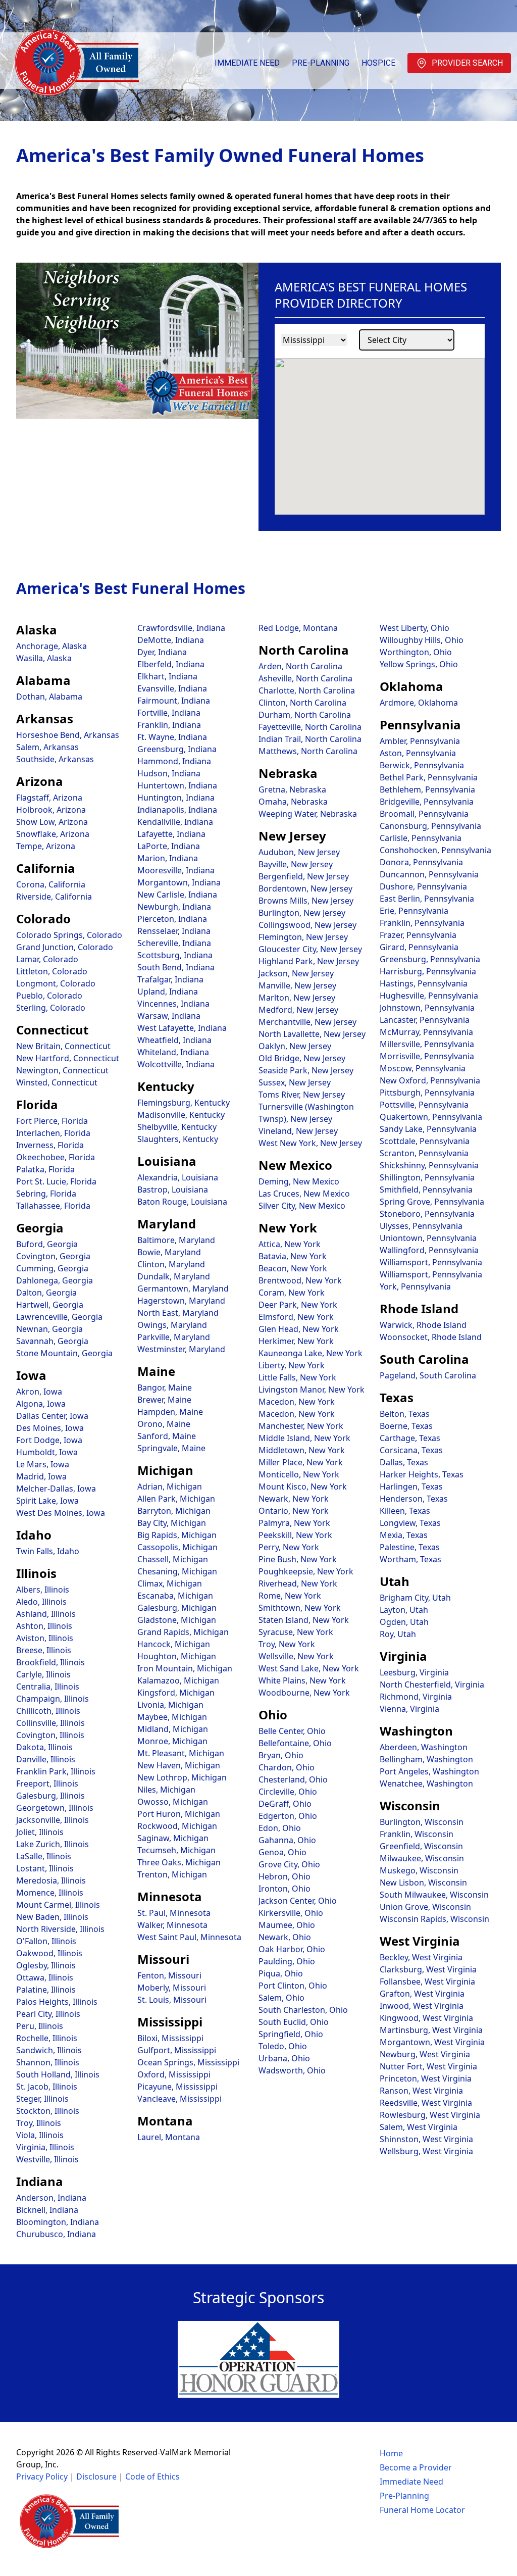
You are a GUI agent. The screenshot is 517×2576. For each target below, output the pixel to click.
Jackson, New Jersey (296, 973)
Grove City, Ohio (289, 1864)
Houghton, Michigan (177, 1656)
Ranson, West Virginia (421, 2091)
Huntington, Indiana (176, 798)
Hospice (378, 63)
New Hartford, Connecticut (68, 1058)
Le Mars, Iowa (43, 1464)
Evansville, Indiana (172, 688)
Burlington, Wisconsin (422, 1822)
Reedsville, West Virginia (426, 2103)
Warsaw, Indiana (169, 1016)
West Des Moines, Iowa (61, 1513)
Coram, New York (292, 1293)
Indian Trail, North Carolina (310, 739)
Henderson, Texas (414, 1499)
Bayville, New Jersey (296, 864)
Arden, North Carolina (300, 666)
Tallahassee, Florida (53, 1206)
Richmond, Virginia (416, 1697)
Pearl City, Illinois (48, 2014)
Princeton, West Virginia (426, 2078)
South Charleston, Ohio (303, 2010)
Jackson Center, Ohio (298, 1901)
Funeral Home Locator (422, 2510)
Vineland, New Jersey (298, 1131)
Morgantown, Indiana (179, 882)
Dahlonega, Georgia (55, 1280)
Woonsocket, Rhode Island (431, 1337)
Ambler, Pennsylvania (420, 741)
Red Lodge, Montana (298, 628)
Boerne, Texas (406, 1426)
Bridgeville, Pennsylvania (427, 802)
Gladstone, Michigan (177, 1620)
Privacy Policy (42, 2476)
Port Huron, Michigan (179, 1814)
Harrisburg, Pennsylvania (428, 971)
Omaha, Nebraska (293, 802)
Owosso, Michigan (173, 1802)
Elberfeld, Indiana (171, 664)
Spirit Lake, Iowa (47, 1501)
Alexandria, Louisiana (178, 1177)
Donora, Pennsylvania (421, 862)
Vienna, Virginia (409, 1709)
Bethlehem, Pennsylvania (427, 789)
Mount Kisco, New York (303, 1487)
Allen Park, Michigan (176, 1499)
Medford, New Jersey (298, 1010)
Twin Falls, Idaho (48, 1551)
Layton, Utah (404, 1610)
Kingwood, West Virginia (426, 2018)
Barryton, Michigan (174, 1511)
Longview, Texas (410, 1523)
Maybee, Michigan (172, 1717)
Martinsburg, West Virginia (431, 2030)
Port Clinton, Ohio (293, 1986)
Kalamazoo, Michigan (178, 1680)
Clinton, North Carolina (302, 703)
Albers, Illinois (43, 1590)
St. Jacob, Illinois (47, 2087)
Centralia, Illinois (48, 1687)
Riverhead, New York (298, 1583)
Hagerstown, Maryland (181, 1301)
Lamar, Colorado (47, 959)
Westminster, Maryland (181, 1349)
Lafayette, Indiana (171, 834)
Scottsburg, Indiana (175, 955)
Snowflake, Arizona (53, 834)
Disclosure (96, 2476)
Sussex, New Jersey (295, 1082)
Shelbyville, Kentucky (177, 1127)
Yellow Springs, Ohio (419, 664)
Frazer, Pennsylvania (418, 935)
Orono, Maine (164, 1424)
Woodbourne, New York (304, 1693)
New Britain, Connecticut (63, 1046)
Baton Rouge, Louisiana (182, 1202)
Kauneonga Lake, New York (311, 1353)
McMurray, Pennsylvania (426, 1032)
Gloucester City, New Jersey (310, 949)
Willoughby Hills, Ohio (422, 640)
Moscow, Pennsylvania (423, 1068)
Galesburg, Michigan (177, 1608)
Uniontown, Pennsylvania (428, 1238)
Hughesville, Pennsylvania (429, 996)
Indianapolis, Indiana (177, 810)
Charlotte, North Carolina (307, 690)
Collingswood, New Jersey (307, 925)
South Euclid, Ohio (294, 2022)
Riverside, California (54, 897)
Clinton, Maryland (171, 1264)
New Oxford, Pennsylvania (430, 1080)
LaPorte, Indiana (169, 846)
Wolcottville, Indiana (176, 1064)
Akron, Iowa (39, 1392)
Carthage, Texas (410, 1438)
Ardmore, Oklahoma (419, 703)
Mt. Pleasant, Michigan (181, 1753)
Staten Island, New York (304, 1620)
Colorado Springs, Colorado (69, 935)
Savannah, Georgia (52, 1341)
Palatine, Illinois (46, 1990)
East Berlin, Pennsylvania (427, 899)
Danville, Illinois (46, 1759)
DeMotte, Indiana (171, 640)
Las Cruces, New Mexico (304, 1194)
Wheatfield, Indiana (174, 1040)
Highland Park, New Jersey (309, 961)
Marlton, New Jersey (297, 998)
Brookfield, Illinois (50, 1662)
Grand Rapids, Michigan (183, 1632)
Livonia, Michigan (170, 1705)
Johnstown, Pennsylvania (427, 1008)
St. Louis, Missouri (172, 2000)
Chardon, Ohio (287, 1767)
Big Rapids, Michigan (177, 1535)
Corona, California (51, 884)
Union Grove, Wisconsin (425, 1907)
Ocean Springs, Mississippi (188, 2062)
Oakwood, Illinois (49, 1953)
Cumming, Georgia (52, 1268)
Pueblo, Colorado (49, 996)
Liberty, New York (292, 1365)
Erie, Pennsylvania (414, 911)
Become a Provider (416, 2467)
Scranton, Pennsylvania (424, 1153)
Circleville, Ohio (288, 1792)
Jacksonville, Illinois (53, 1820)
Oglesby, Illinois (46, 1965)
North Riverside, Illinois (60, 1929)
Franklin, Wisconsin (417, 1834)
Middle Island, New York (304, 1438)
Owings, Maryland (172, 1325)
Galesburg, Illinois (50, 1796)
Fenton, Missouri (169, 1975)
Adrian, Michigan (170, 1487)
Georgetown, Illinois (55, 1808)
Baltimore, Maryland (176, 1240)
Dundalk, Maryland (174, 1276)
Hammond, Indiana (174, 761)
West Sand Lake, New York (309, 1668)
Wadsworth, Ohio (292, 2070)
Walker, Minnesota (172, 1925)
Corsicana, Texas (411, 1450)
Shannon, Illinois (48, 2062)
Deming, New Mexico (299, 1181)
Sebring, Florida (46, 1194)
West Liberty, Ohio (415, 628)
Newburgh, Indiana (174, 907)
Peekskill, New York (295, 1535)
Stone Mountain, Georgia (64, 1353)
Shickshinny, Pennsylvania (429, 1165)
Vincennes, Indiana (173, 1004)
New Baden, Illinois (52, 1917)
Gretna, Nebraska (292, 789)
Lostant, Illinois (45, 1868)
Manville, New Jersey (297, 985)
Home (391, 2453)
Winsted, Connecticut (57, 1082)
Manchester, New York (301, 1426)
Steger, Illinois (42, 2099)
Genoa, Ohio (282, 1852)
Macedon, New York (297, 1402)
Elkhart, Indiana (167, 676)
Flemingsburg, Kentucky (184, 1103)
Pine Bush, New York (298, 1559)
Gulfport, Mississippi (177, 2050)
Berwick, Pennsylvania (422, 765)
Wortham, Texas (410, 1559)
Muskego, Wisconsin (419, 1870)
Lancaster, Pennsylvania (425, 1020)
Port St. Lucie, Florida (56, 1181)
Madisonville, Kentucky (181, 1115)
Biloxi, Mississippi (170, 2038)
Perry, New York (289, 1547)
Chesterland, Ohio (293, 1779)
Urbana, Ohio (284, 2058)
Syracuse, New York (296, 1632)
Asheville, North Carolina (305, 678)
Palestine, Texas (410, 1547)
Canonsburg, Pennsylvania (430, 826)
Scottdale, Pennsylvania (425, 1141)
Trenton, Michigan (172, 1874)
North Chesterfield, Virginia (432, 1685)
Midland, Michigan (173, 1729)
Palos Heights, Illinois (57, 2002)
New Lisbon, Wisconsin (423, 1883)
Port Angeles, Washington (429, 1771)
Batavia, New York (293, 1256)
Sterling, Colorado (51, 1008)
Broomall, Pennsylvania (424, 814)
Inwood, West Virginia (422, 2006)
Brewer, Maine (164, 1400)
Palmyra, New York (294, 1523)
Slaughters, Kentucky (178, 1139)
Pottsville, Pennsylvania (424, 1105)
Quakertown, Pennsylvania (431, 1117)
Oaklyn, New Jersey (295, 1046)
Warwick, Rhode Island (423, 1325)
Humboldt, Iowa (47, 1452)
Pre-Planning (321, 63)
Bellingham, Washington (426, 1759)
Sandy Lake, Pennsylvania (428, 1129)
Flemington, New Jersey (303, 937)
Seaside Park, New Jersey (306, 1070)
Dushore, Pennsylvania (423, 886)
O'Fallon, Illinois (46, 1941)
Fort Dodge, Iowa (49, 1440)
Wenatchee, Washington (426, 1784)
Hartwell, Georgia (50, 1305)
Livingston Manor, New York (312, 1390)
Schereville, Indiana (174, 943)
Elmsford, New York (296, 1317)
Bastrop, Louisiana (173, 1190)
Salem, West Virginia (419, 2127)
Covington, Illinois (50, 1735)
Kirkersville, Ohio (291, 1913)
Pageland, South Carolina (428, 1375)
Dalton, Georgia (46, 1293)
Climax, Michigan (170, 1583)
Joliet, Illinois (40, 1832)
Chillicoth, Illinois (48, 1711)
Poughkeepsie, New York (306, 1571)
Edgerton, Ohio (288, 1816)
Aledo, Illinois (41, 1602)
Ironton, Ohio (285, 1889)
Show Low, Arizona (52, 822)
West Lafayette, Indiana (182, 1028)
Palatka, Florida (45, 1169)
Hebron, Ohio (285, 1876)
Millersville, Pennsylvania (427, 1044)
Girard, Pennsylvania (419, 947)
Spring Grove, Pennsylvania (432, 1202)
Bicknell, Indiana (47, 2210)
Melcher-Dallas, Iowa (56, 1489)
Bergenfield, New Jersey (304, 876)
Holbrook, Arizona (51, 810)
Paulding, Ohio (287, 1961)
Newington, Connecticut (62, 1070)
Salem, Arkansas (47, 747)
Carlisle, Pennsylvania (421, 838)
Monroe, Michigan (172, 1741)
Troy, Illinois (39, 2123)
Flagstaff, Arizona (49, 798)
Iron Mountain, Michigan (185, 1668)
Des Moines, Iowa (50, 1428)
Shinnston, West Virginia (426, 2139)
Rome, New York (290, 1596)
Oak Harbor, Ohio (292, 1949)
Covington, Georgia (53, 1256)
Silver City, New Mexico (302, 1206)
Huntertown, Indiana (177, 785)
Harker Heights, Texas (422, 1474)
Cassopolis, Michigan (177, 1547)
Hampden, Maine (170, 1412)
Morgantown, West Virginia (432, 2042)
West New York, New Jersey (310, 1143)
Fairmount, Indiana (174, 701)
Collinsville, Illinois (50, 1723)
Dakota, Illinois (44, 1747)
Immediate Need (247, 63)
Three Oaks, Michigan (179, 1862)
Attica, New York (290, 1244)
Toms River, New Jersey (302, 1095)
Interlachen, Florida (53, 1133)
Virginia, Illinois (45, 2147)
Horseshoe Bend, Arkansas (68, 735)
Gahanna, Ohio (287, 1840)
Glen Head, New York (299, 1329)
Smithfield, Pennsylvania (426, 1190)
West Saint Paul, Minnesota (189, 1937)
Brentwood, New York (300, 1280)
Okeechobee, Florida (56, 1157)
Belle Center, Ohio (292, 1731)
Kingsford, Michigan (176, 1693)
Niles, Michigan (166, 1790)
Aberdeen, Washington (424, 1747)
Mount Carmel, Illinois (58, 1905)
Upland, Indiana (168, 992)
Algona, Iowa (41, 1404)
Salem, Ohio (281, 1998)
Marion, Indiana (168, 858)
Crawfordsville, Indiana (181, 628)
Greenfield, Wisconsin (421, 1846)
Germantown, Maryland (183, 1289)
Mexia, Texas (404, 1535)
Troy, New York (287, 1644)
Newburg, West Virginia (425, 2054)
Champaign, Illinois (53, 1699)
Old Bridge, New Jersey (302, 1058)
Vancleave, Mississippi (179, 2099)
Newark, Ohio (285, 1937)
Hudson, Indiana (169, 773)
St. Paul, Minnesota (174, 1913)
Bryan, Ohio (281, 1755)
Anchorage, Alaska (51, 646)
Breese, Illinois (44, 1650)
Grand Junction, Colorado (65, 947)
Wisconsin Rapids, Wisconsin (434, 1919)
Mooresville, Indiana (176, 870)
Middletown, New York (302, 1450)
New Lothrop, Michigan (182, 1777)
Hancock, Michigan (174, 1644)
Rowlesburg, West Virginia (430, 2115)
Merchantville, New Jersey (307, 1022)
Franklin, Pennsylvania (422, 923)
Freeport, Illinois (47, 1784)
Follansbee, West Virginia (427, 1981)
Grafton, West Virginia (422, 1994)
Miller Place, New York (301, 1462)
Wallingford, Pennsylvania (429, 1250)
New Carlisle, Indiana (177, 895)
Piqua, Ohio (281, 1973)
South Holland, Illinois (58, 2074)
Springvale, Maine (171, 1448)
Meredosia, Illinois (51, 1880)
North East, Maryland (178, 1313)
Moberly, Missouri (172, 1988)
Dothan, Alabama (49, 697)
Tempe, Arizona (46, 846)
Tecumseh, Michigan (176, 1850)
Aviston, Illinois (45, 1638)
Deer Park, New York (298, 1305)
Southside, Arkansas (55, 759)
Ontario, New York (294, 1511)
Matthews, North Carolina (308, 751)
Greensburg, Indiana (177, 749)
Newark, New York (294, 1499)
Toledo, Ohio (283, 2046)
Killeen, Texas (405, 1511)
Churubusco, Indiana (56, 2234)
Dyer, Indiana (162, 652)
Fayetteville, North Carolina (310, 727)
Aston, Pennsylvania (418, 753)
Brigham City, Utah (415, 1598)
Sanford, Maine (167, 1436)
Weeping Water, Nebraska (308, 814)
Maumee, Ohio (287, 1925)
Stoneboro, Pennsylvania (427, 1214)
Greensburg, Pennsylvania (430, 959)
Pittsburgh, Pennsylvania (427, 1093)
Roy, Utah (398, 1634)
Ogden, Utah (404, 1622)
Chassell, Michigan (173, 1559)
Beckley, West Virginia (421, 1957)
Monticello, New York (299, 1474)
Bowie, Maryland (169, 1252)
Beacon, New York (293, 1268)
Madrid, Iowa (41, 1476)
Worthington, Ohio (416, 652)
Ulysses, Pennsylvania (421, 1226)
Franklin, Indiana (169, 725)
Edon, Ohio (280, 1828)
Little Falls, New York (297, 1377)
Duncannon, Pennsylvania (429, 874)
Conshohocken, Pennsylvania (435, 850)
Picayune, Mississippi (177, 2087)
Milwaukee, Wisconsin (422, 1858)
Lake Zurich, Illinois (53, 1844)
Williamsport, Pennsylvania (431, 1262)
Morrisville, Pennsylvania (427, 1056)
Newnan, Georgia (49, 1329)
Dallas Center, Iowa (52, 1416)
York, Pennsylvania (415, 1286)
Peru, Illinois (40, 2026)
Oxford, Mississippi (174, 2074)
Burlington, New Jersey (302, 913)
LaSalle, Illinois (44, 1856)
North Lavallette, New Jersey (312, 1034)
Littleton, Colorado (52, 971)
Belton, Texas (405, 1414)
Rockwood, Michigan (177, 1826)
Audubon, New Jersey (299, 852)
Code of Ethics (152, 2476)
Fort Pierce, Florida (52, 1121)
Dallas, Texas (404, 1462)
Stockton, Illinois (48, 2111)
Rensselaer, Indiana (174, 931)
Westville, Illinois (47, 2159)
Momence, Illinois (50, 1893)
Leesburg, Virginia (414, 1672)
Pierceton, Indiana (172, 919)
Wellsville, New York (296, 1656)
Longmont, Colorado (56, 983)
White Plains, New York (302, 1680)
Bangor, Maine (165, 1388)
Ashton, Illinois (44, 1626)
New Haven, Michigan (179, 1765)
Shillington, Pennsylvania (427, 1177)
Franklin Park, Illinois (56, 1771)
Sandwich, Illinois (49, 2050)
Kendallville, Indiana (175, 822)
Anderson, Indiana (51, 2198)
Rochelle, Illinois (47, 2038)
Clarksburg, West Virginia (428, 1969)
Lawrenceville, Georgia (59, 1317)
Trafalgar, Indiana (170, 979)
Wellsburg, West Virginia (426, 2151)
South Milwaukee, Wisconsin (434, 1895)
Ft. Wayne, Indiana (172, 737)
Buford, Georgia (47, 1244)
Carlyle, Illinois (43, 1674)
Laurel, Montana (169, 2137)
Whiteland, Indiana (173, 1052)
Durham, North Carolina (305, 715)
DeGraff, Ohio (285, 1804)
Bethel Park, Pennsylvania (429, 777)
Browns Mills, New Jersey (306, 901)
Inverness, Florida (50, 1145)
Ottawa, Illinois (45, 1977)
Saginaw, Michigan (173, 1838)
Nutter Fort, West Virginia (428, 2066)
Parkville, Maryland (174, 1337)
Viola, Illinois (40, 2135)
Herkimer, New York (296, 1341)
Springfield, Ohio (291, 2034)
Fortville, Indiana (169, 713)
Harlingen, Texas (411, 1487)
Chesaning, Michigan (177, 1571)
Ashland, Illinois (46, 1614)
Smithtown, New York (300, 1608)
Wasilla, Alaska (44, 658)
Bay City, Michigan (172, 1523)
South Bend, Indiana (176, 967)
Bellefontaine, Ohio (295, 1743)
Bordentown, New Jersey (305, 888)
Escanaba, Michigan (175, 1596)
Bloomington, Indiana (58, 2222)
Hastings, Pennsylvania (424, 983)
